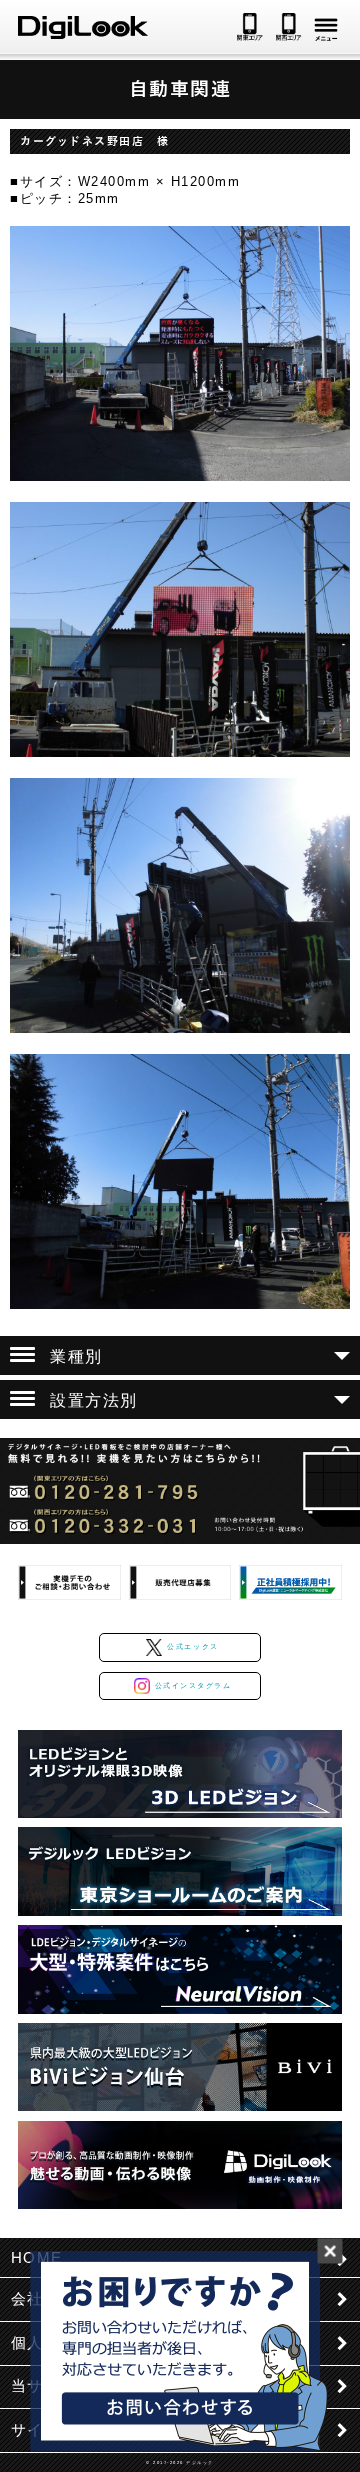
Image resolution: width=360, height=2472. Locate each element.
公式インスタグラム (193, 1685)
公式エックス (192, 1646)
